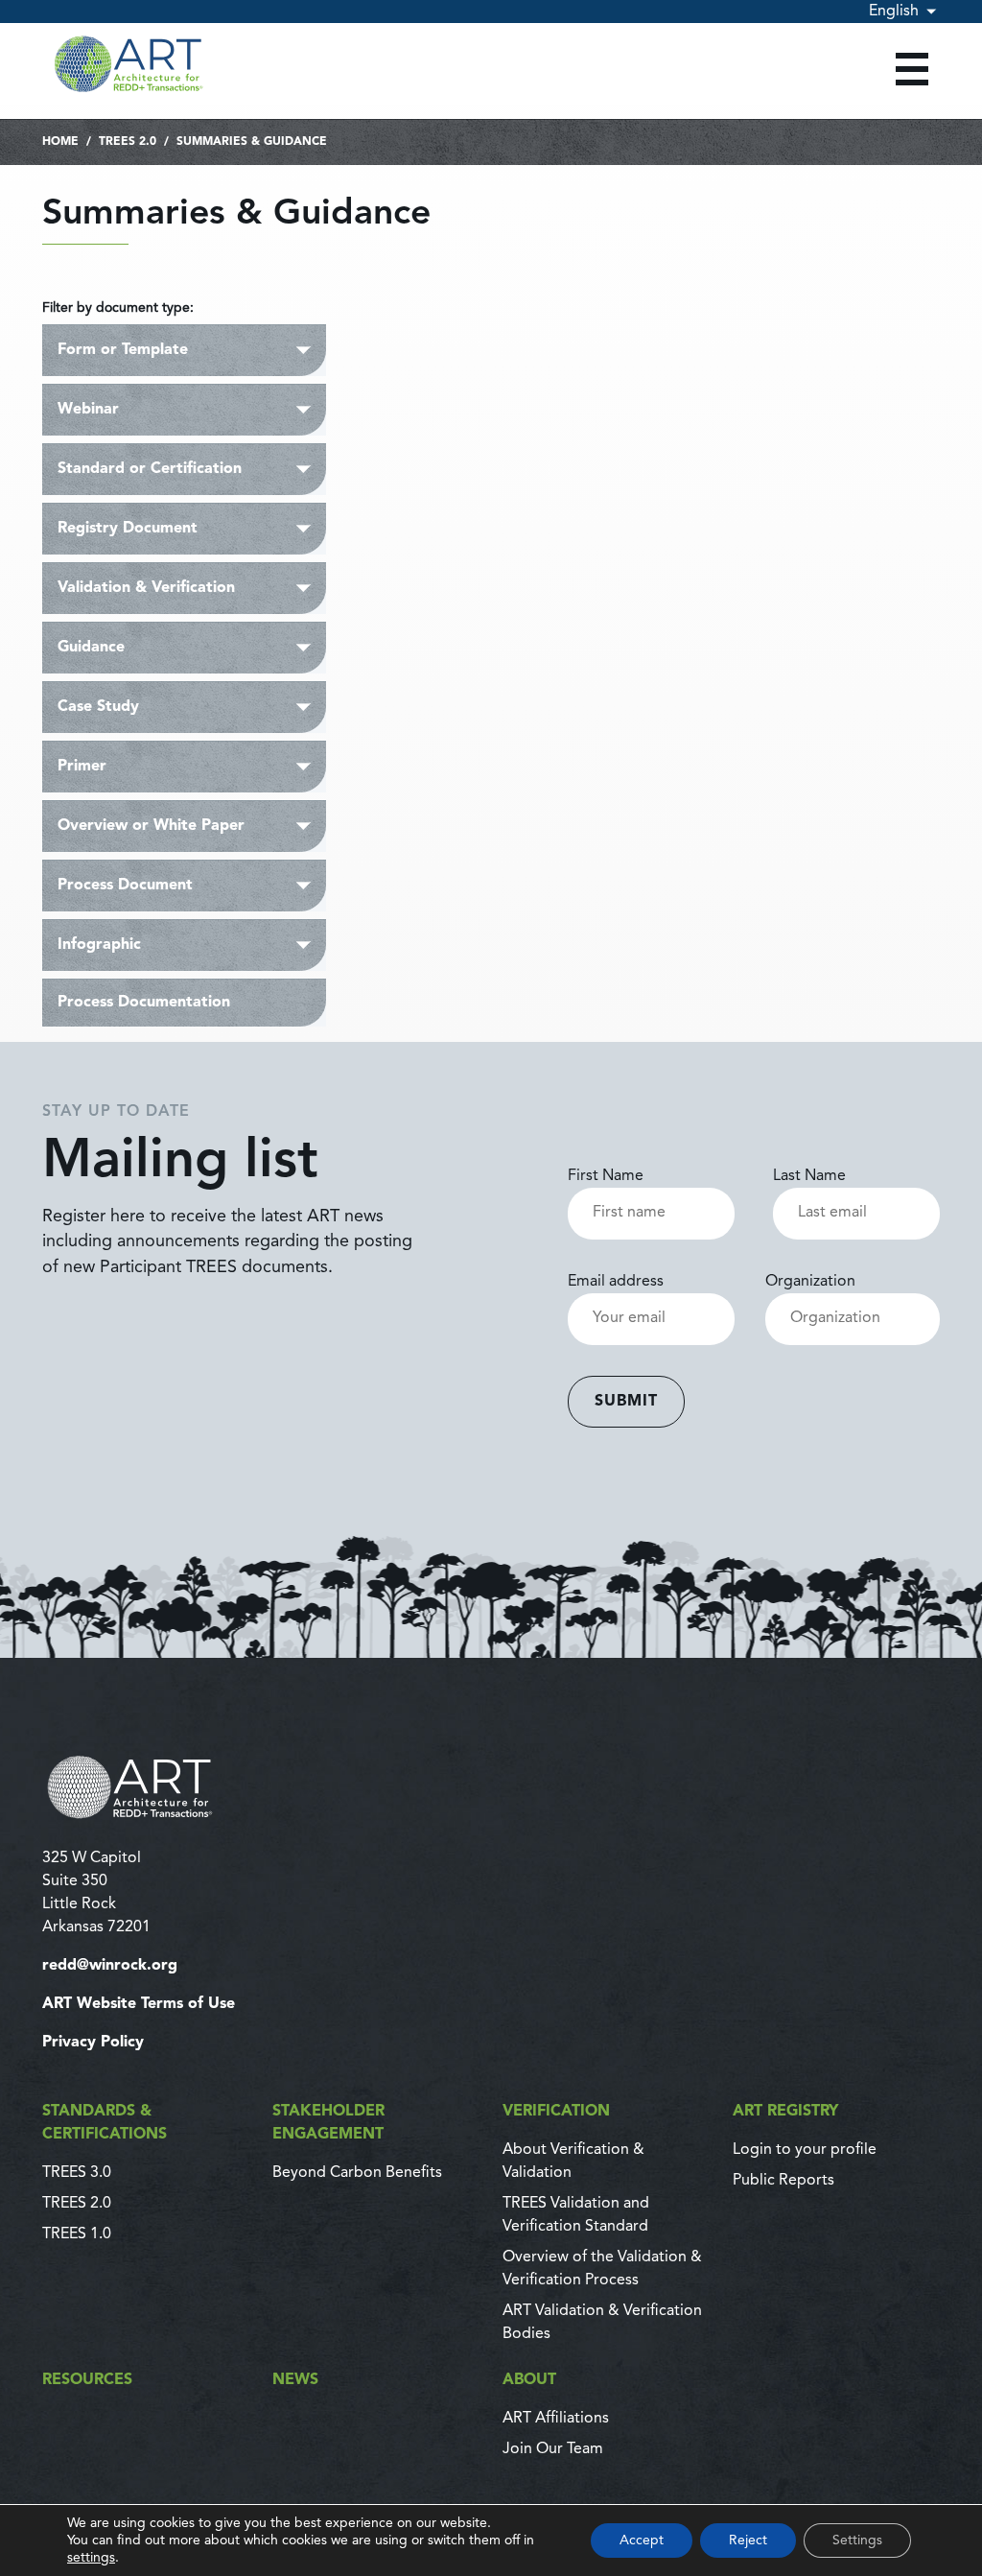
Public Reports (783, 2181)
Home (60, 142)
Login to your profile (805, 2150)
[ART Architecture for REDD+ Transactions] (491, 1787)
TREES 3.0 (77, 2173)
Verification (556, 2112)
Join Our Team (553, 2449)
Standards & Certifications (105, 2123)
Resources (87, 2380)
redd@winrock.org (110, 1966)
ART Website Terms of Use (139, 2004)
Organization (810, 1282)
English (894, 12)
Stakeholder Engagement (328, 2123)
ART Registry (785, 2112)
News (295, 2380)
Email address (616, 1282)
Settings (857, 2541)
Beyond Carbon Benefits (357, 2173)
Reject (748, 2541)
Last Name (809, 1176)
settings (91, 2558)
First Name (606, 1176)
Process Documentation (144, 1003)
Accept (642, 2541)
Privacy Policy (93, 2043)
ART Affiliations (556, 2419)
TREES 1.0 (77, 2234)
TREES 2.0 (128, 142)
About (529, 2380)
